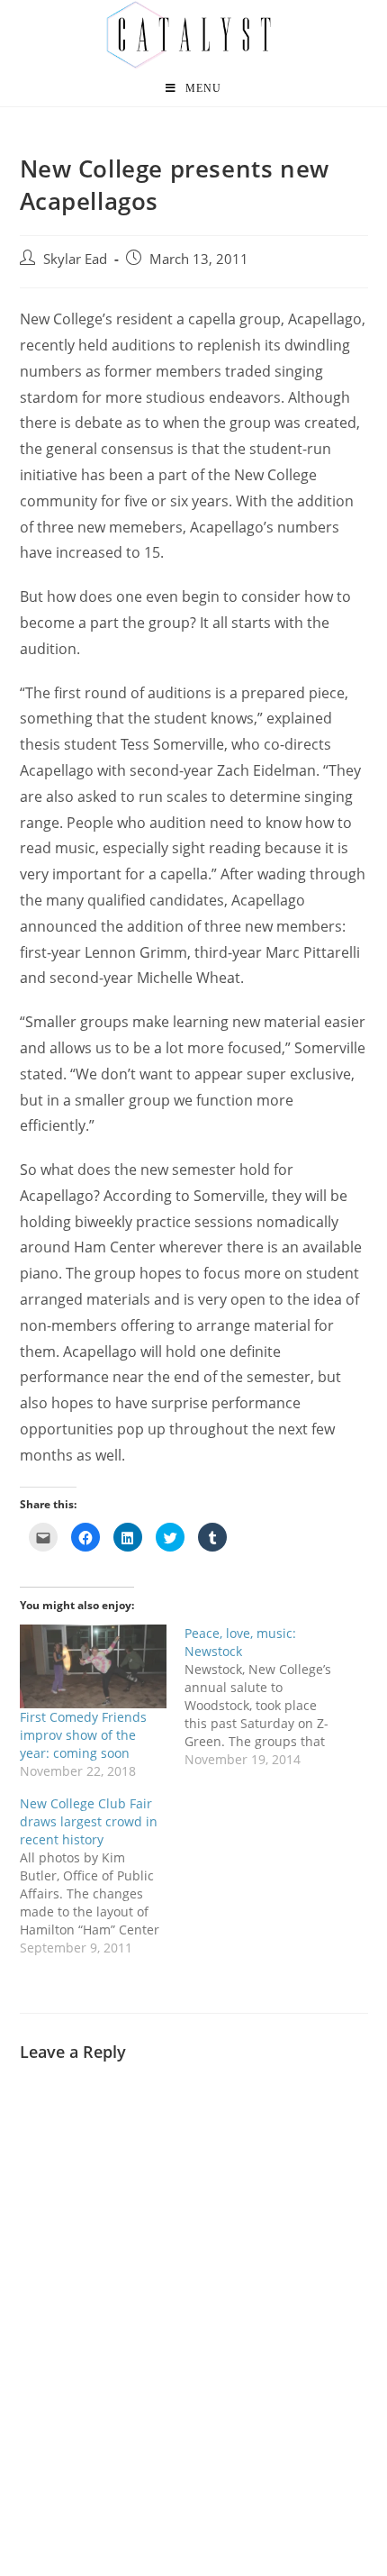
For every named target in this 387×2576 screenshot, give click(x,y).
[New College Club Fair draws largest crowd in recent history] (103, 1876)
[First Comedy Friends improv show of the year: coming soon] (94, 1666)
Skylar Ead (75, 259)
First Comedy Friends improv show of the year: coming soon (83, 1735)
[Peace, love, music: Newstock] (267, 1697)
